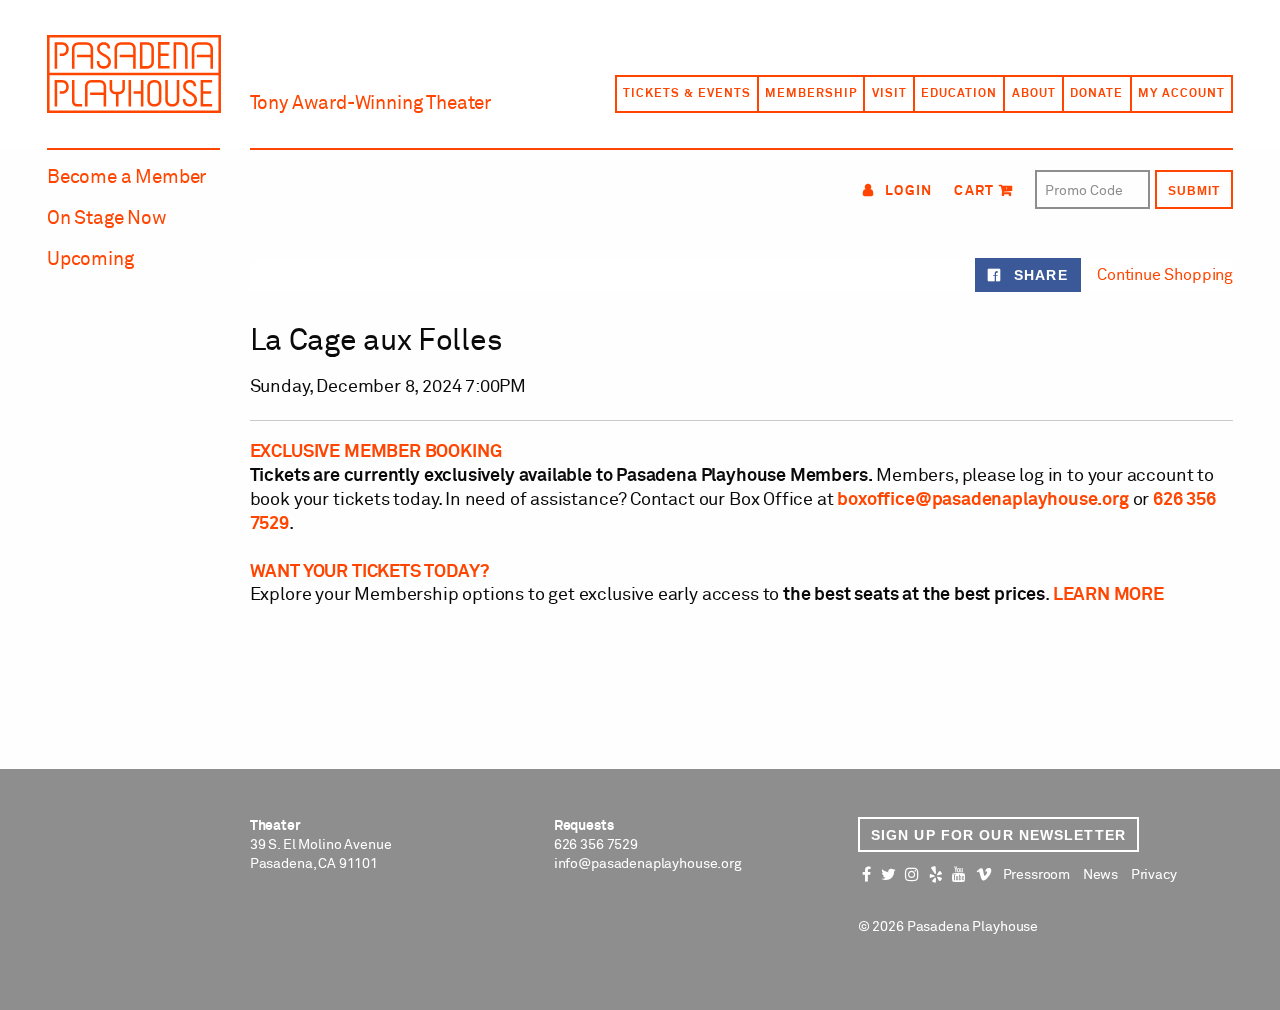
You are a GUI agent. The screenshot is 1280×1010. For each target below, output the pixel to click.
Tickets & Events (686, 94)
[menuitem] (686, 94)
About (1034, 94)
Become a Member (126, 177)
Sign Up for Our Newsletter (998, 835)
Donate (1096, 94)
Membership (811, 94)
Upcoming (90, 259)
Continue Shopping (1165, 275)
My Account (1181, 94)
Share (1038, 275)
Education (959, 94)
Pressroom (1036, 875)
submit (1194, 191)
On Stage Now (107, 218)
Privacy (1154, 875)
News (1100, 875)
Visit (889, 94)
